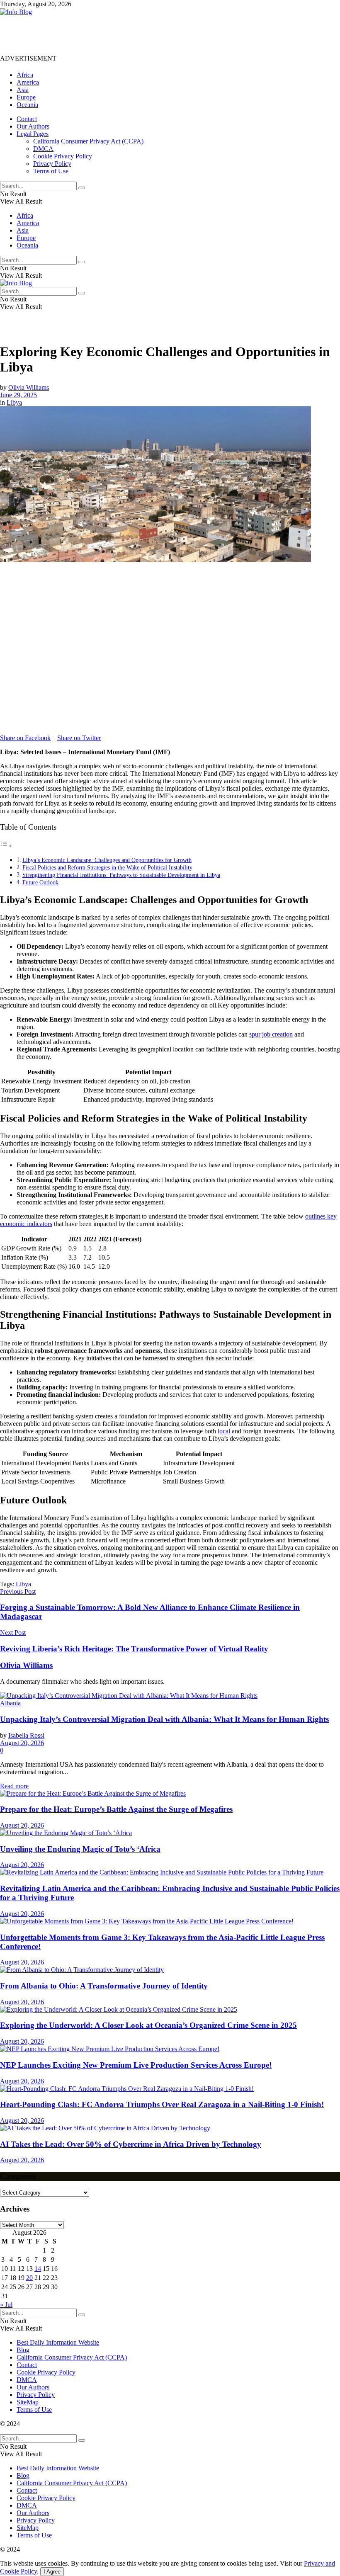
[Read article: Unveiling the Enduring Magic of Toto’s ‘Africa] (170, 1833)
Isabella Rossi (26, 1735)
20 (29, 2278)
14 (38, 2269)
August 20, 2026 (22, 1743)
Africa (25, 75)
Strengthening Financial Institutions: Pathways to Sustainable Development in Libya (121, 875)
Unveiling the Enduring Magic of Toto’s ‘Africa (80, 1849)
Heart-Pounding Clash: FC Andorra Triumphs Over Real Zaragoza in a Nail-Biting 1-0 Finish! (162, 2104)
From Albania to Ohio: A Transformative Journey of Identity (104, 1986)
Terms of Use (51, 171)
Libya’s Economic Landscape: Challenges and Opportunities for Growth (107, 860)
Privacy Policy (52, 164)
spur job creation (271, 1034)
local (224, 1431)
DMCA (43, 149)
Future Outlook (40, 882)
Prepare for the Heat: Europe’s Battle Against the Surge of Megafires (116, 1809)
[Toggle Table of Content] (6, 846)
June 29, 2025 (18, 395)
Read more (14, 1786)
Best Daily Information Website (58, 2342)
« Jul (6, 2305)
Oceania (27, 105)
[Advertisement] (151, 34)
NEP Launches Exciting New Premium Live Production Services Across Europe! (136, 2065)
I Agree (52, 2572)
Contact (27, 119)
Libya (14, 402)
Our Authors (33, 126)
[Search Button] (82, 188)
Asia (23, 90)
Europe (26, 97)
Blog (23, 2350)
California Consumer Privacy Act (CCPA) (88, 141)
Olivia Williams (29, 387)
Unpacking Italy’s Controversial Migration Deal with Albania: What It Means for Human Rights (164, 1719)
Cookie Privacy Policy (63, 156)
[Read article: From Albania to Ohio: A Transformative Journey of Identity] (170, 1970)
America (28, 82)
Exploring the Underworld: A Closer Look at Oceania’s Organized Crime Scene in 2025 (148, 2025)
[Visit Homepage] (16, 12)
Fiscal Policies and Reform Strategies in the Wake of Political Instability (107, 867)
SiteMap (28, 2402)
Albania (10, 1703)
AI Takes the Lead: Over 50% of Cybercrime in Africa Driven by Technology (131, 2144)
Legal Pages (33, 134)
